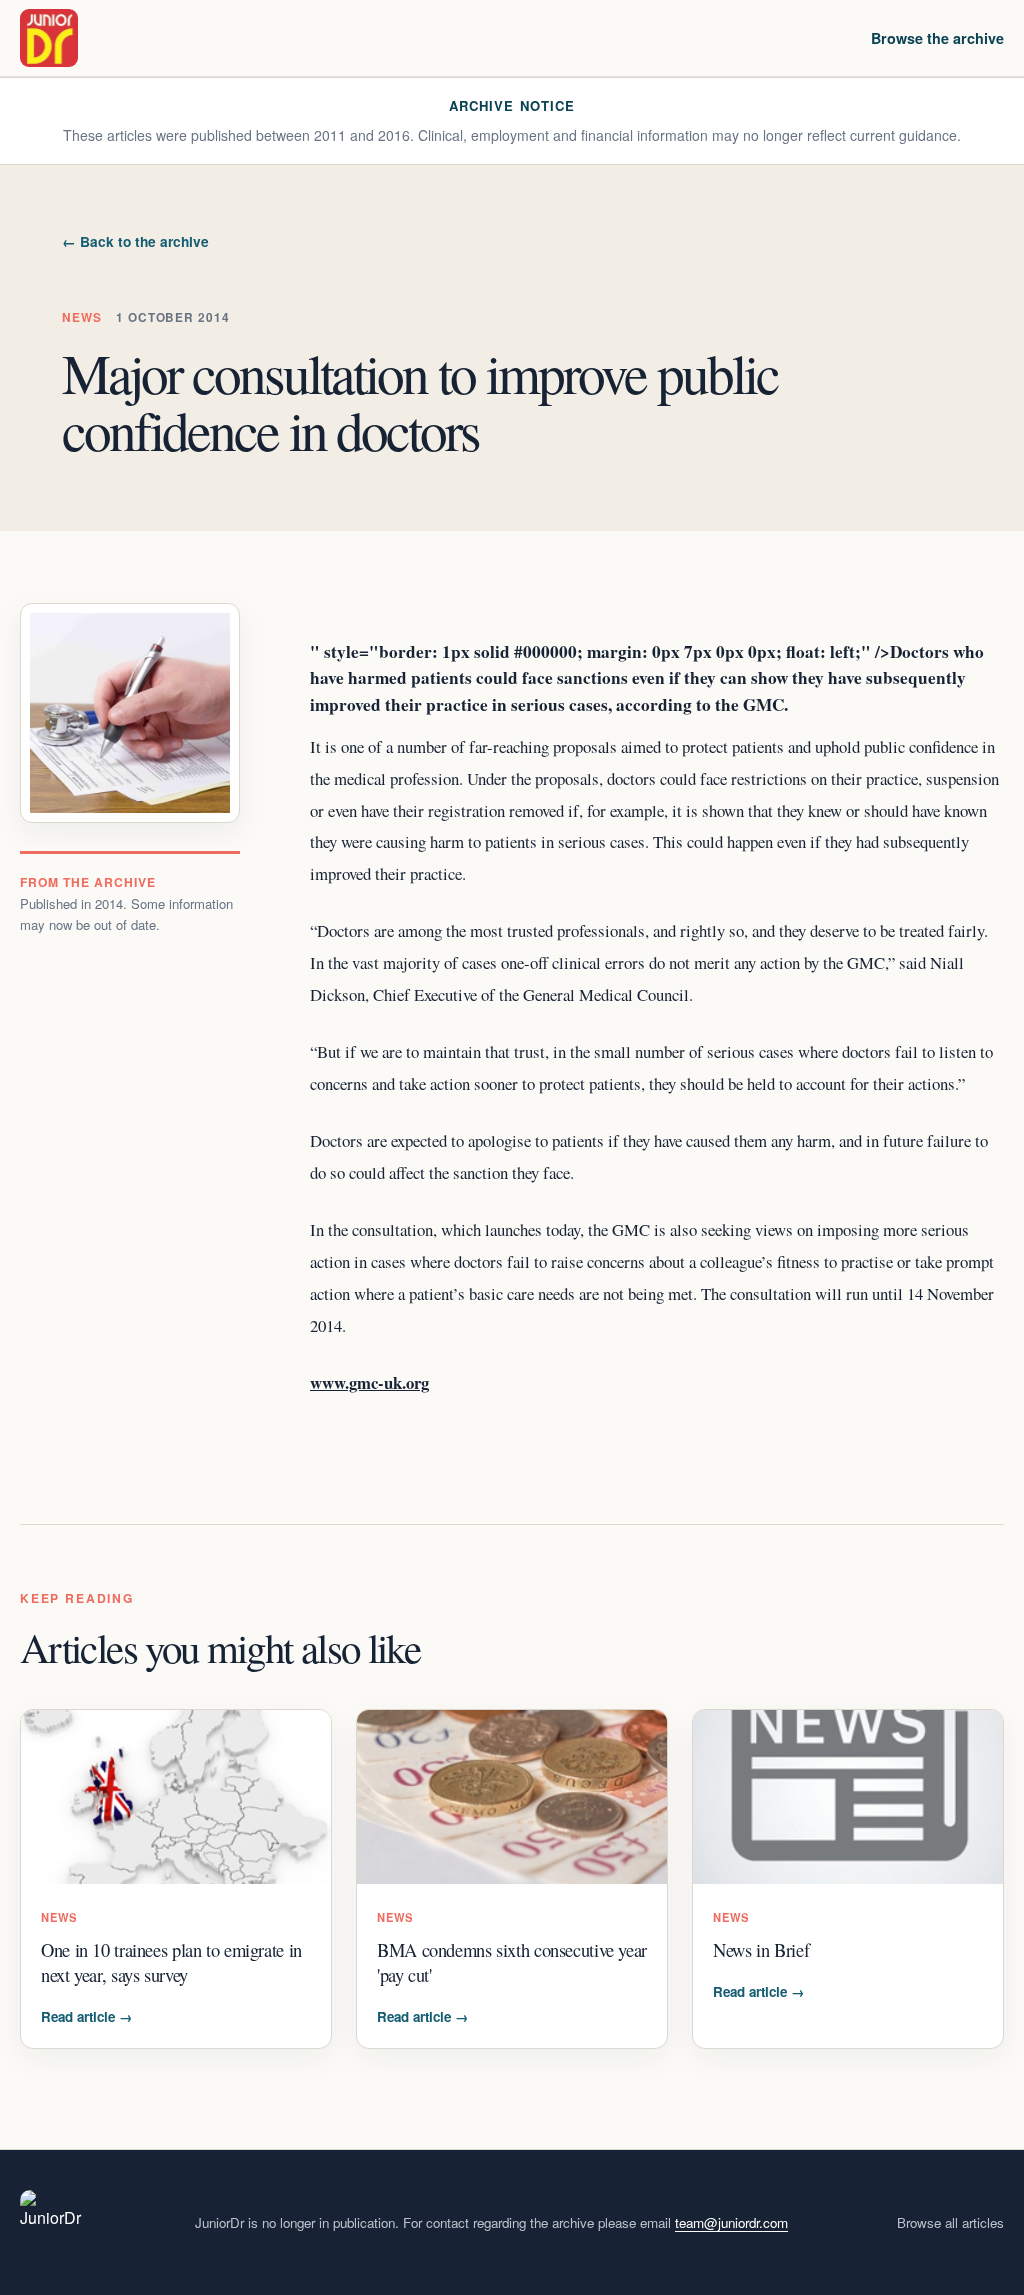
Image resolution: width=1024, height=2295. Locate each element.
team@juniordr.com (731, 2222)
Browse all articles (950, 2222)
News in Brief (761, 1949)
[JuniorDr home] (49, 38)
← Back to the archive (135, 241)
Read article (86, 2016)
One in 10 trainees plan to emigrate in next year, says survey (171, 1962)
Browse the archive (937, 38)
